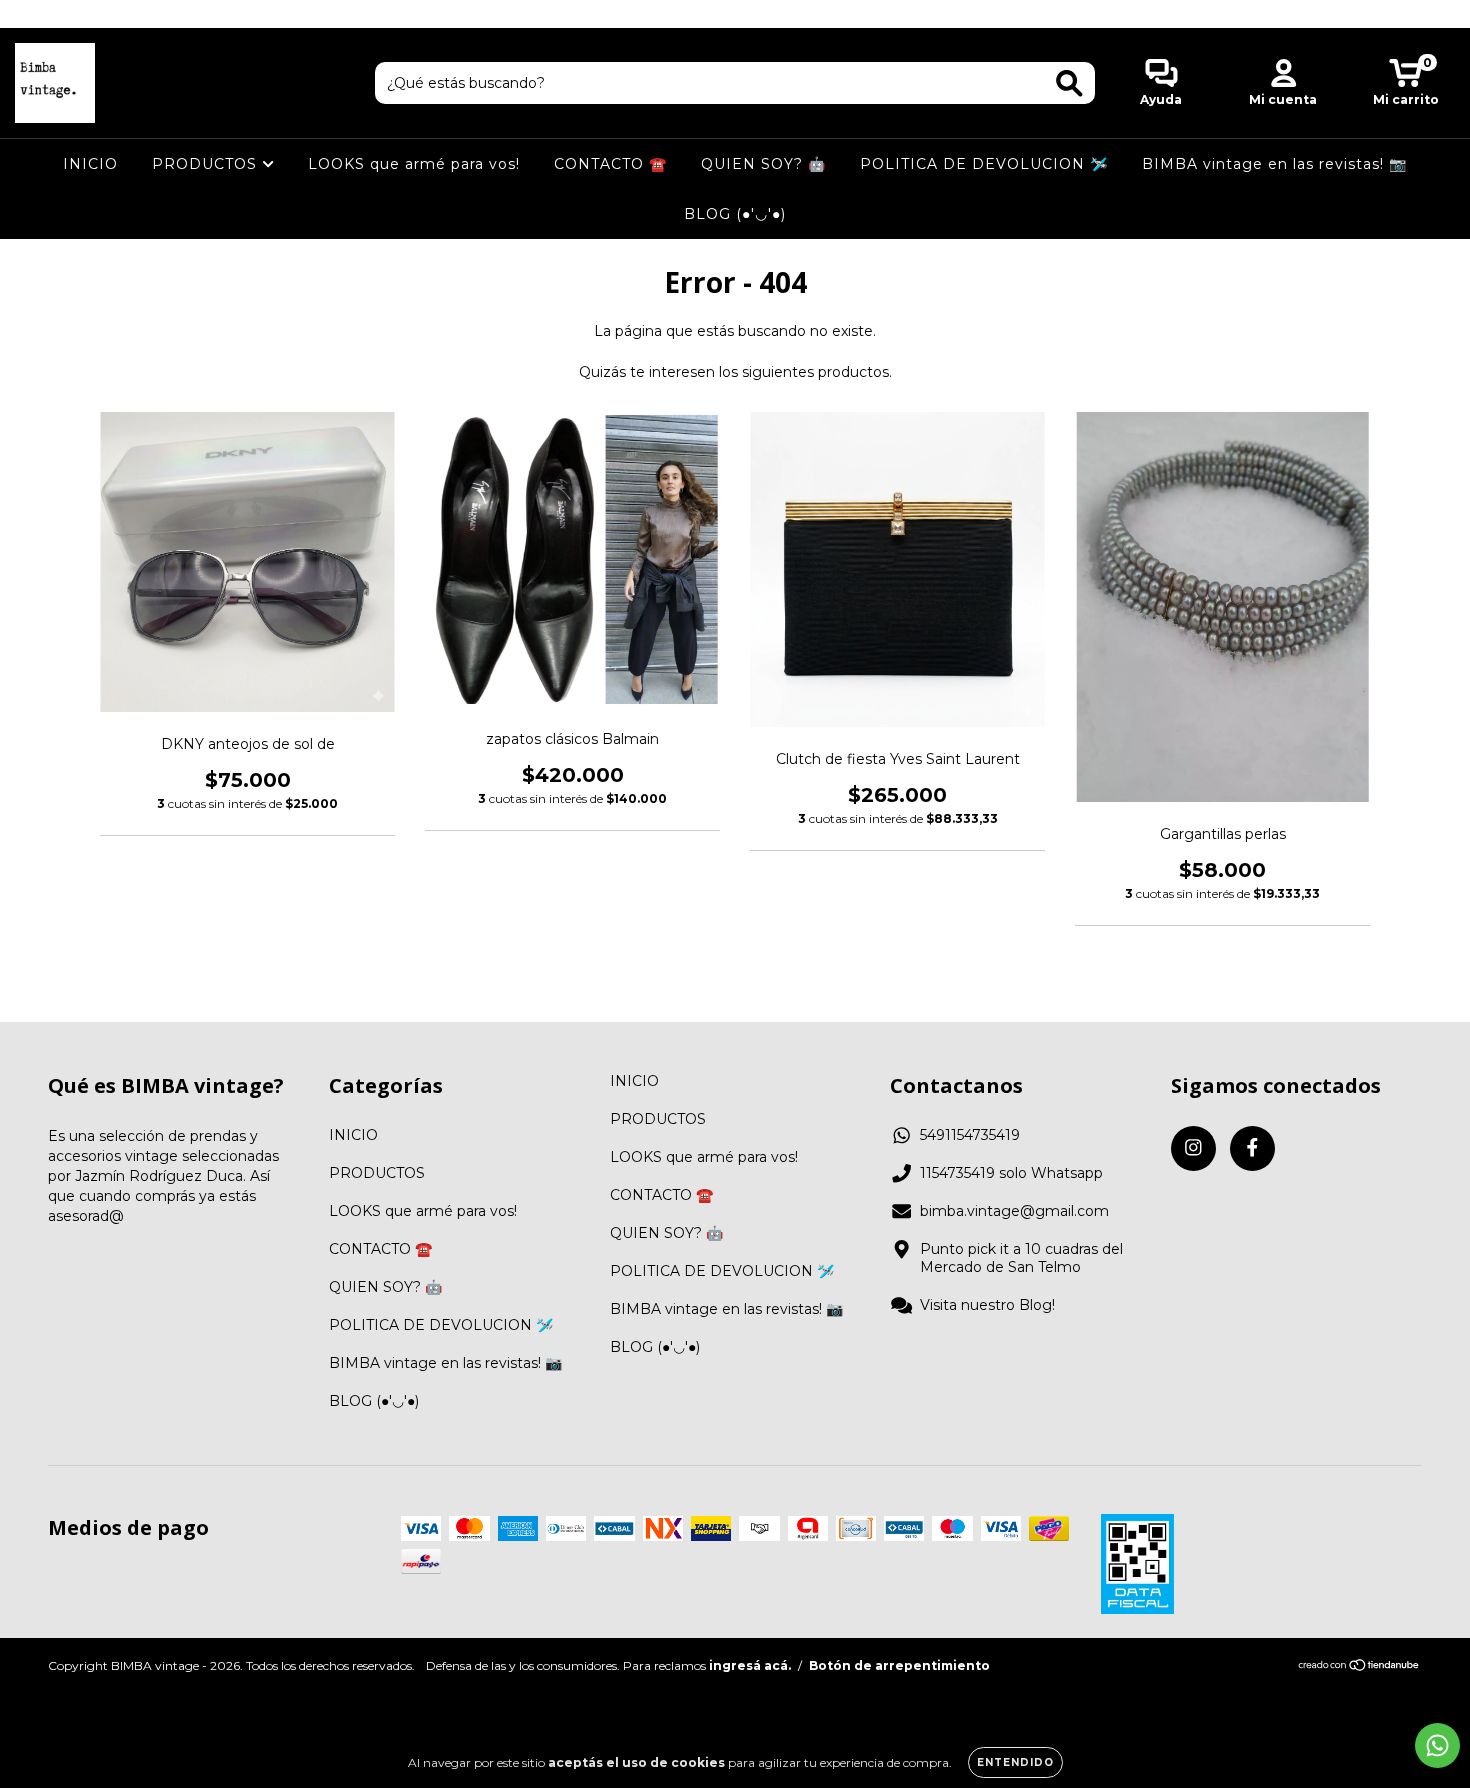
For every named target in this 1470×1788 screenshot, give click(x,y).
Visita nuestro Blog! (987, 1305)
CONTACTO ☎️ (610, 164)
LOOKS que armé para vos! (414, 164)
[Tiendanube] (1359, 1666)
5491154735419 (970, 1135)
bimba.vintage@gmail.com (1014, 1211)
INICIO (90, 164)
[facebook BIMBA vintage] (58, 14)
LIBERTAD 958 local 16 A (735, 13)
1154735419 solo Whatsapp (1011, 1173)
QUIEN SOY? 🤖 (763, 164)
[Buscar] (1069, 83)
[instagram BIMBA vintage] (30, 14)
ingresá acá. (750, 1665)
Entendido (1015, 1762)
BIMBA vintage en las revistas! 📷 (1274, 164)
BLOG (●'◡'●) (735, 214)
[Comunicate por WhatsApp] (1437, 1745)
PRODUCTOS (207, 164)
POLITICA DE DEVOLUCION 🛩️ (984, 164)
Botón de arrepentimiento (899, 1665)
